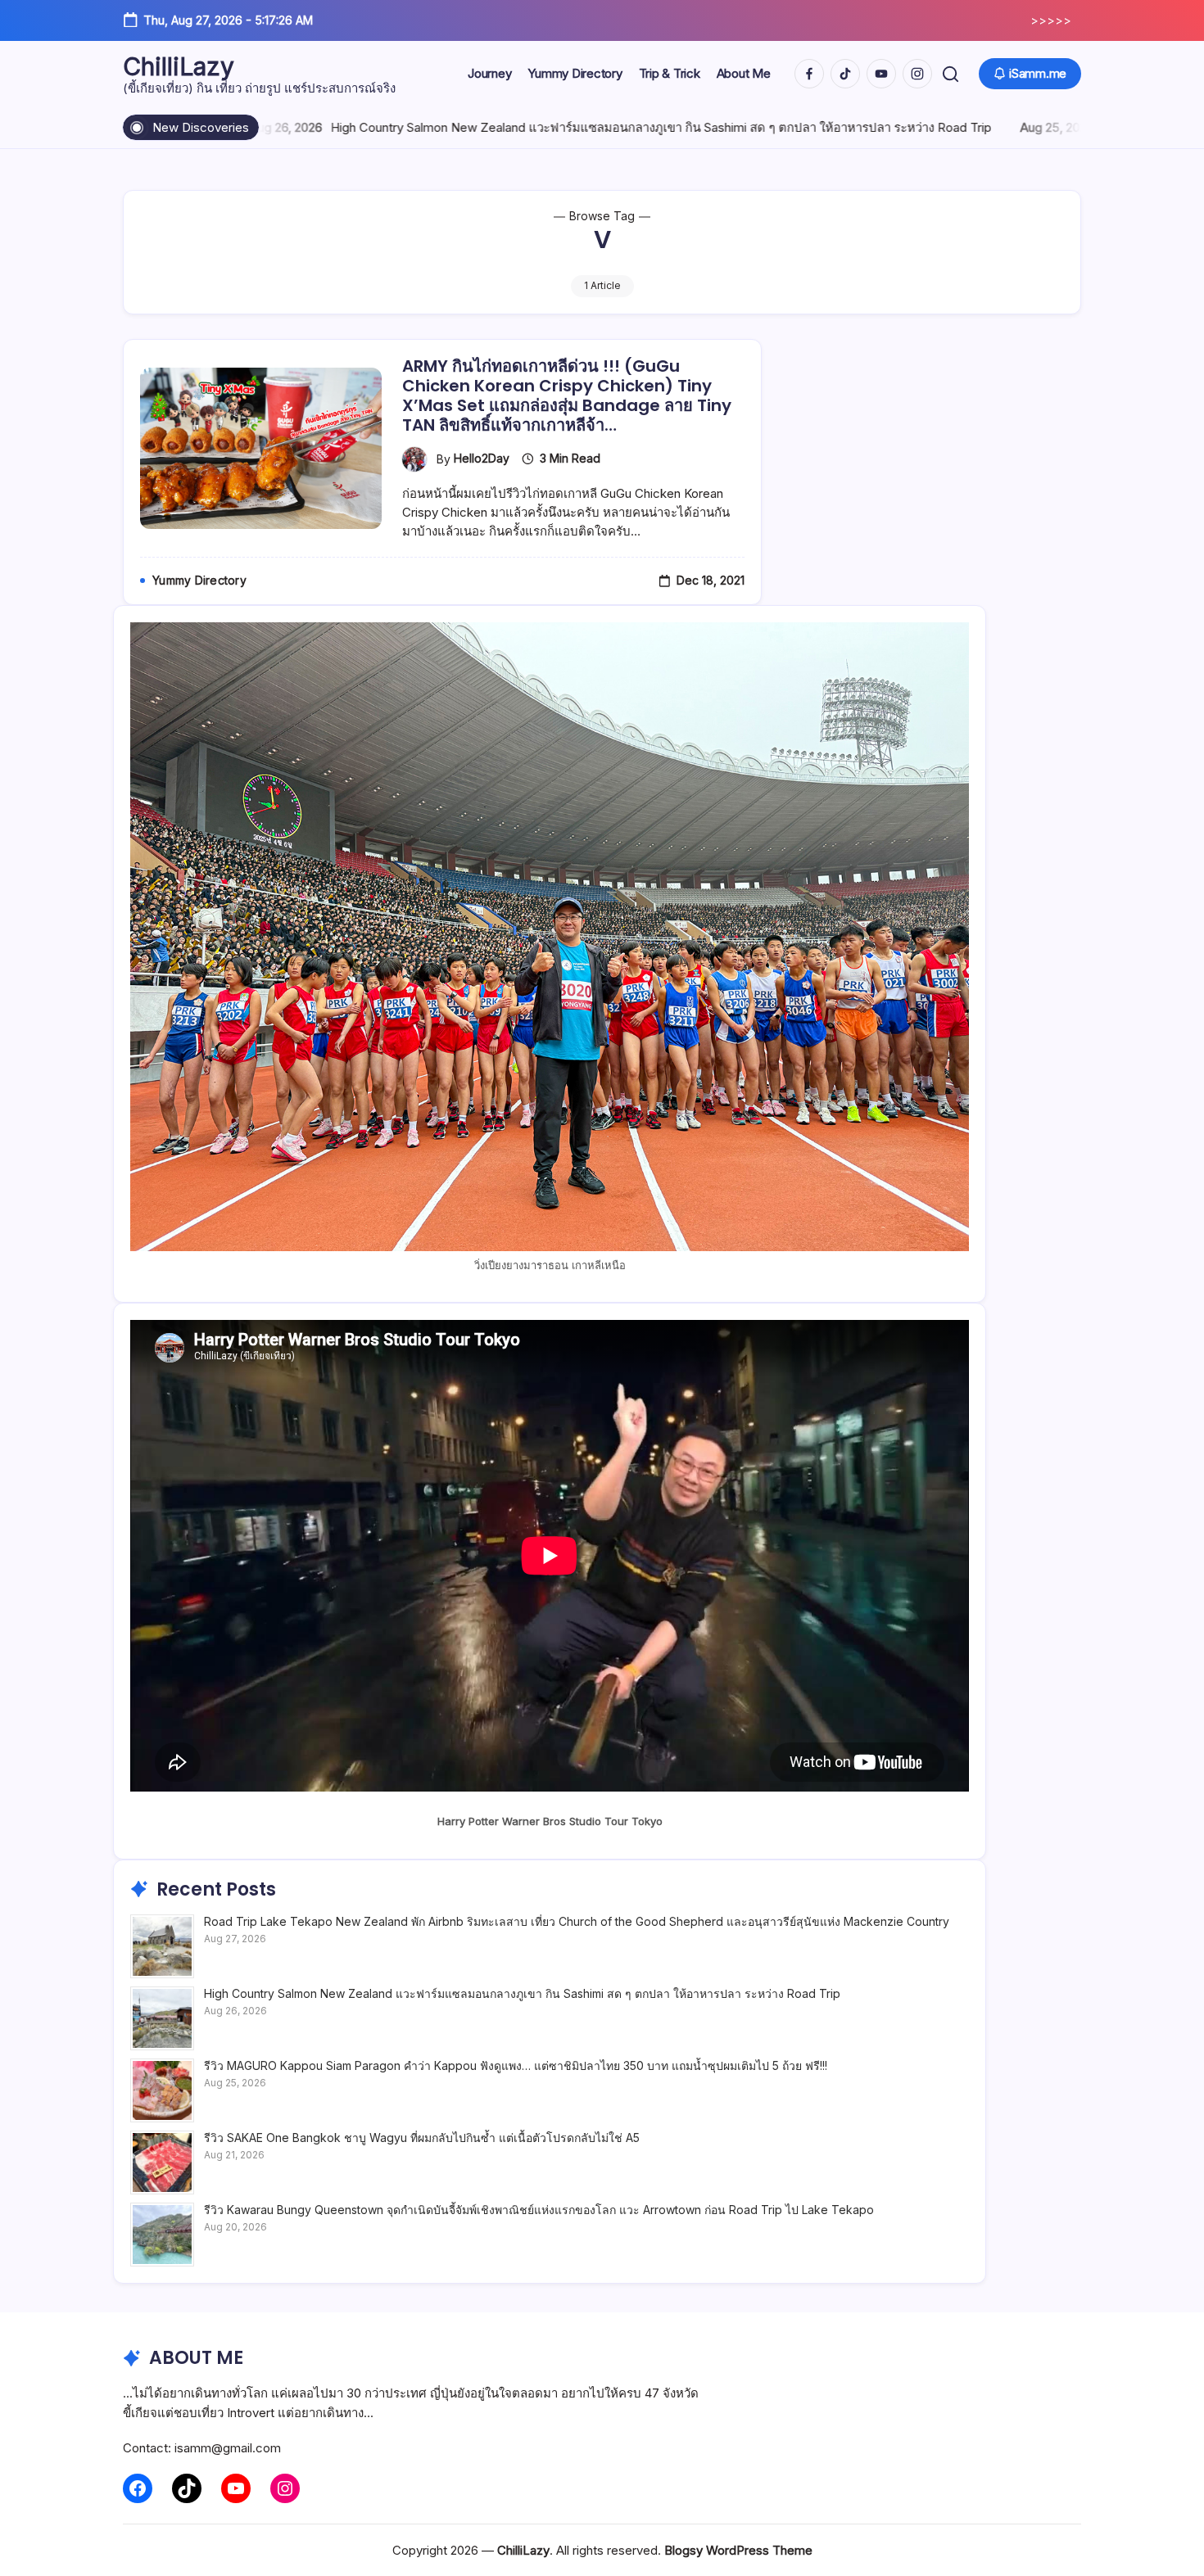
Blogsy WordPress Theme (738, 2550)
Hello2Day (482, 458)
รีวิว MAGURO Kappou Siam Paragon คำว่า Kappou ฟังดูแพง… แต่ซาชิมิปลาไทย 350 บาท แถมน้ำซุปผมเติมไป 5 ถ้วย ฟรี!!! (516, 2065)
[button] (951, 74)
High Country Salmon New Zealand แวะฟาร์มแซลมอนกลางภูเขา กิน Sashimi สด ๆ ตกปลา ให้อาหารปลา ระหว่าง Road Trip (505, 127)
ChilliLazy (179, 66)
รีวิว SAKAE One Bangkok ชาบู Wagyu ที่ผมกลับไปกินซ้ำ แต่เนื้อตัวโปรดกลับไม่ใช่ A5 (422, 2138)
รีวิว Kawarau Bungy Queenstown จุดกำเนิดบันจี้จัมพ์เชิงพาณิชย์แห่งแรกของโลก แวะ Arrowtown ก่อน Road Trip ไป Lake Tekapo (539, 2210)
